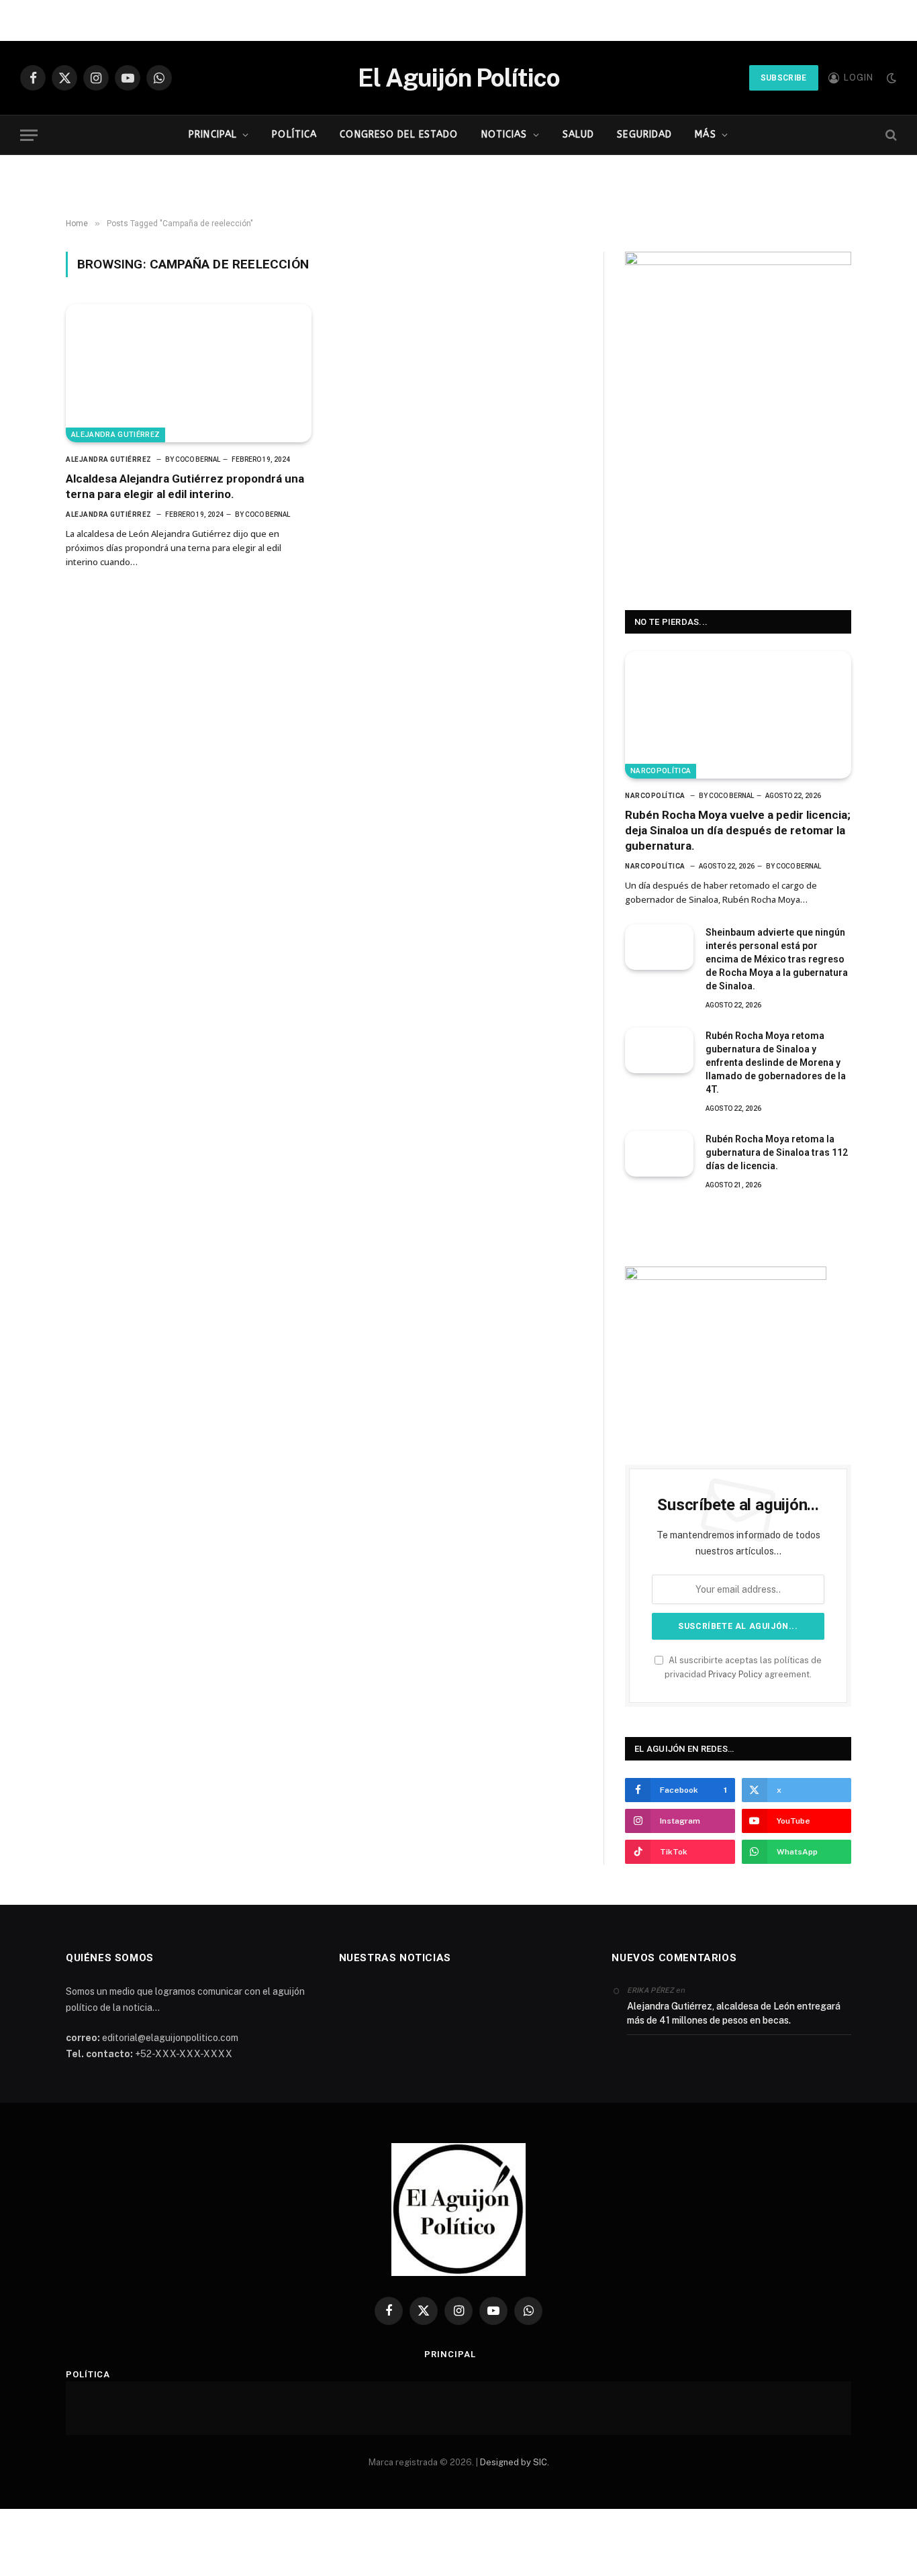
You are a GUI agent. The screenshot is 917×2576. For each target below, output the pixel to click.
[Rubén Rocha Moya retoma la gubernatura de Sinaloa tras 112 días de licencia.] (659, 1154)
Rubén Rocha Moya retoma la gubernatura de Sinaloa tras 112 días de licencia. (777, 1152)
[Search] (890, 135)
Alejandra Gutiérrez (115, 435)
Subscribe (784, 78)
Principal (213, 135)
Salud (579, 135)
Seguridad (644, 135)
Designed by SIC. (515, 2462)
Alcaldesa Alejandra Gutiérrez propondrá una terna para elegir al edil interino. (185, 486)
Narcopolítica (661, 771)
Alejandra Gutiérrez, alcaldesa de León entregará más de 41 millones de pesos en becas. (734, 2013)
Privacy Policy (735, 1674)
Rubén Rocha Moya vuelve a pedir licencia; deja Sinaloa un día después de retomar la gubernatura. (738, 830)
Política (294, 135)
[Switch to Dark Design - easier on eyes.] (890, 78)
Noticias (504, 135)
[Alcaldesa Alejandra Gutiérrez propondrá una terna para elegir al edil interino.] (189, 373)
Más (705, 135)
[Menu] (29, 135)
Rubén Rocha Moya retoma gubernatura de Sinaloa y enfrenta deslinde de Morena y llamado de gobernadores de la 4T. (776, 1062)
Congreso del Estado (399, 135)
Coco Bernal (198, 459)
